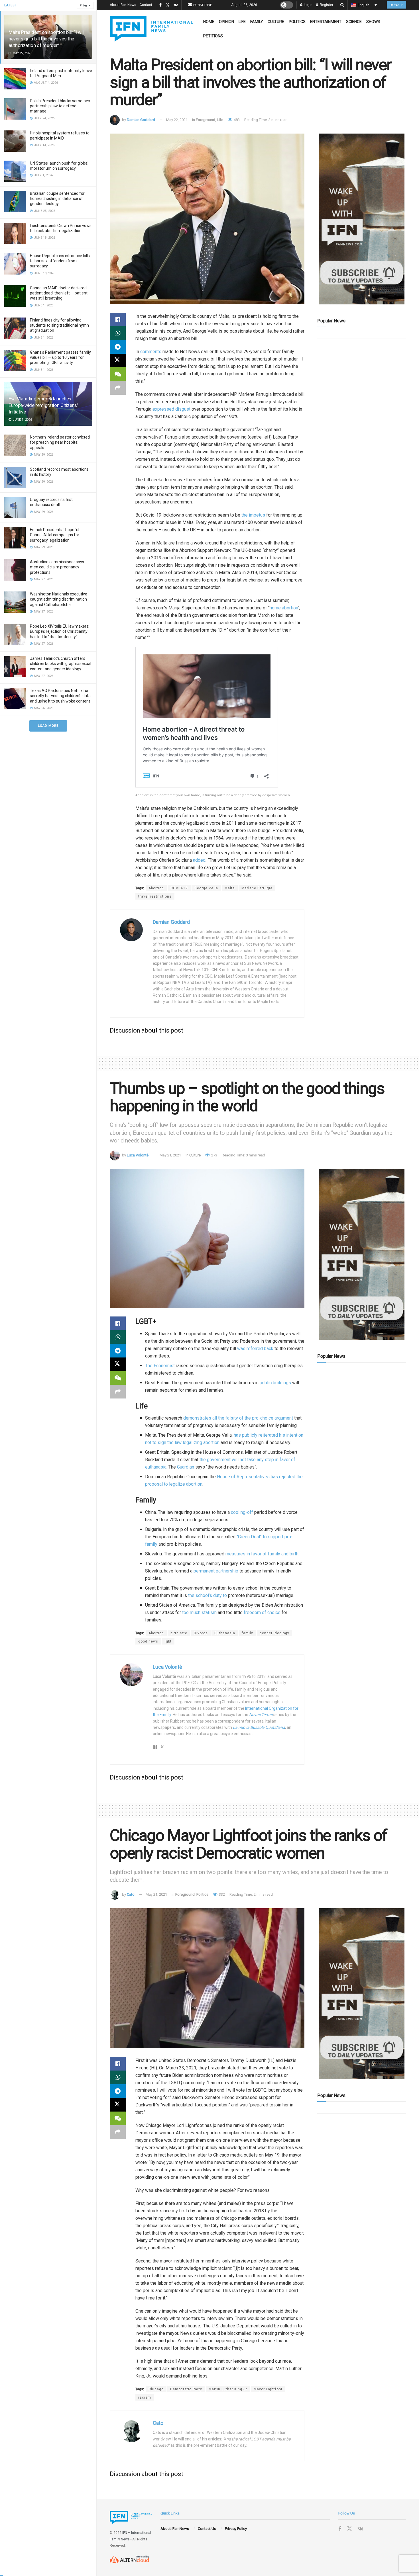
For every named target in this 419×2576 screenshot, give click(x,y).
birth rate (179, 1633)
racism (145, 2397)
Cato (131, 1894)
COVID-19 (179, 888)
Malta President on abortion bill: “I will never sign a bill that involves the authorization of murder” (47, 39)
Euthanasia (225, 1633)
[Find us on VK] (176, 5)
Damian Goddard (141, 120)
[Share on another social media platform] (118, 388)
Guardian (186, 1467)
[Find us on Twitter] (168, 5)
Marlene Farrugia (257, 888)
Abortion (156, 888)
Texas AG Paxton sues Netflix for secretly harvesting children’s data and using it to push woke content (60, 696)
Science (354, 22)
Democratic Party (186, 2389)
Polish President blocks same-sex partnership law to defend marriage (60, 106)
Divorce (201, 1633)
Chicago (156, 2389)
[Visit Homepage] (151, 29)
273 (214, 1155)
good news (148, 1641)
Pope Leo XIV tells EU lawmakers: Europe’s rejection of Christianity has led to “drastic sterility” (60, 631)
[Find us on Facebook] (160, 5)
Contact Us (207, 2529)
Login (308, 5)
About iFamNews (123, 5)
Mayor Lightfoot (268, 2389)
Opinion (226, 22)
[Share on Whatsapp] (118, 333)
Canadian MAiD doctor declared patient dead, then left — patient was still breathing (59, 293)
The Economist (160, 1366)
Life (242, 22)
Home (209, 22)
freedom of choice (262, 1612)
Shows (373, 22)
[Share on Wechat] (118, 374)
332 (221, 1894)
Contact (146, 5)
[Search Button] (342, 5)
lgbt (168, 1641)
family (247, 1633)
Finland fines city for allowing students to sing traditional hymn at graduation (59, 325)
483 (236, 120)
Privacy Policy (236, 2529)
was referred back (255, 1349)
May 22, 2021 (177, 120)
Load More (48, 726)
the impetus (253, 515)
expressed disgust (171, 409)
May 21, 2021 (170, 1155)
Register (326, 5)
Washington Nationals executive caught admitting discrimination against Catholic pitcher (59, 599)
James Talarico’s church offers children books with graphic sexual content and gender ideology (61, 664)
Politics (297, 22)
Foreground (206, 120)
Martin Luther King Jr (228, 2389)
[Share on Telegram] (118, 347)
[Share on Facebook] (118, 320)
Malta (230, 888)
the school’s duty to (208, 1595)
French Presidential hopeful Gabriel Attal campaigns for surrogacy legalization (55, 535)
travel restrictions (155, 896)
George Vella (206, 888)
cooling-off (242, 1512)
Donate (396, 5)
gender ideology (274, 1633)
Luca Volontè (138, 1155)
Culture (276, 22)
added (199, 860)
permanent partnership (216, 1571)
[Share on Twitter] (118, 361)
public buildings (275, 1383)
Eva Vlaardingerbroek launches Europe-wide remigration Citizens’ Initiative (43, 405)
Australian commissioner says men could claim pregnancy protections (57, 567)
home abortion (284, 608)
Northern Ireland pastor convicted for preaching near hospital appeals (60, 442)
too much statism (199, 1612)
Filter (84, 6)
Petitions (213, 36)
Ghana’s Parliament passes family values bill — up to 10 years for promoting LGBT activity (60, 357)
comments (151, 352)
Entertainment (326, 22)
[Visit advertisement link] (362, 219)
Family (257, 22)
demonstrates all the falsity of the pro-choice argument (238, 1418)
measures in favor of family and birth (262, 1554)
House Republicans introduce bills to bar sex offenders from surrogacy (60, 261)
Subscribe (203, 5)
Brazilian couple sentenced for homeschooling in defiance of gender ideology (57, 198)
